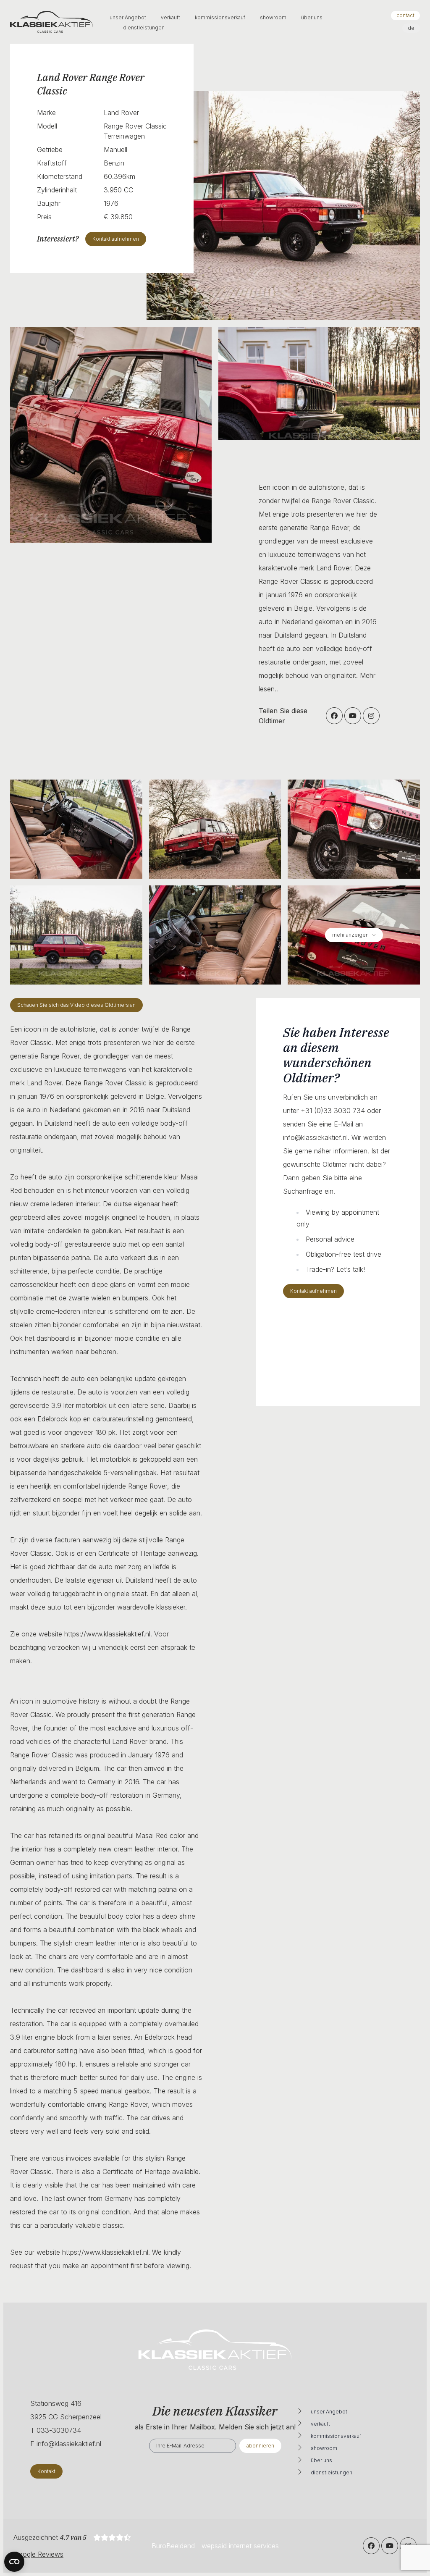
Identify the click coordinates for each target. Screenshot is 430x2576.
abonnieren (260, 2446)
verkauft (171, 17)
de (411, 28)
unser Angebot (128, 17)
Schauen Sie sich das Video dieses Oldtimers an (76, 1005)
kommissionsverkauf (221, 17)
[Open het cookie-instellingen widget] (14, 2562)
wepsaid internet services (240, 2546)
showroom (274, 17)
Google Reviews (38, 2554)
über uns (312, 17)
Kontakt (46, 2471)
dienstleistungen (144, 28)
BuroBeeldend (173, 2546)
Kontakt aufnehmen (313, 1291)
